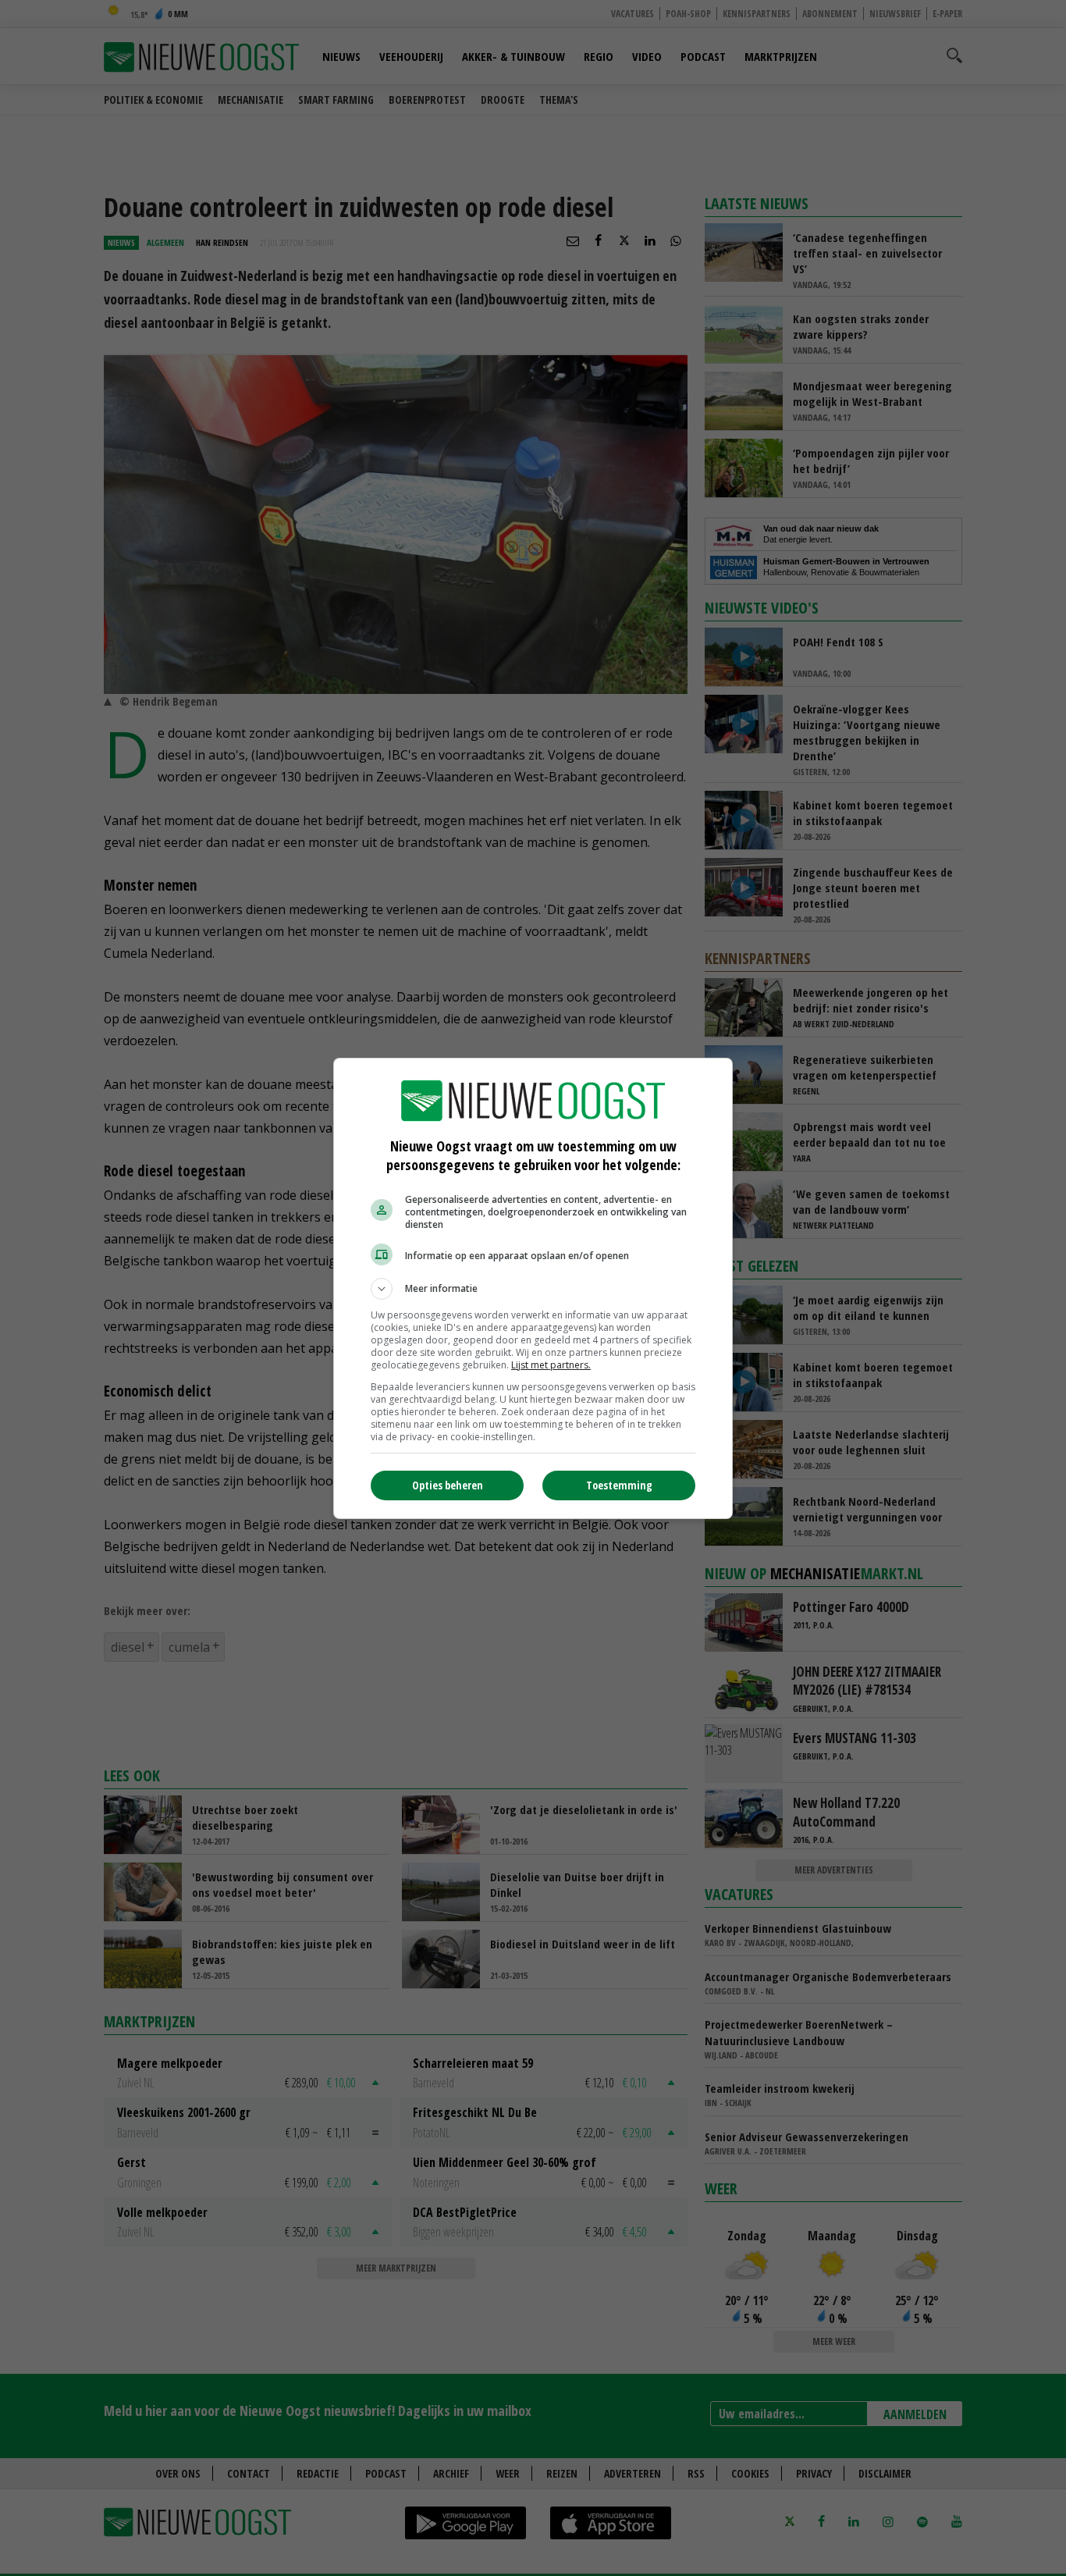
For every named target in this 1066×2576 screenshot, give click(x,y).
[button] (533, 1289)
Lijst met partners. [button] (551, 1365)
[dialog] (533, 1288)
